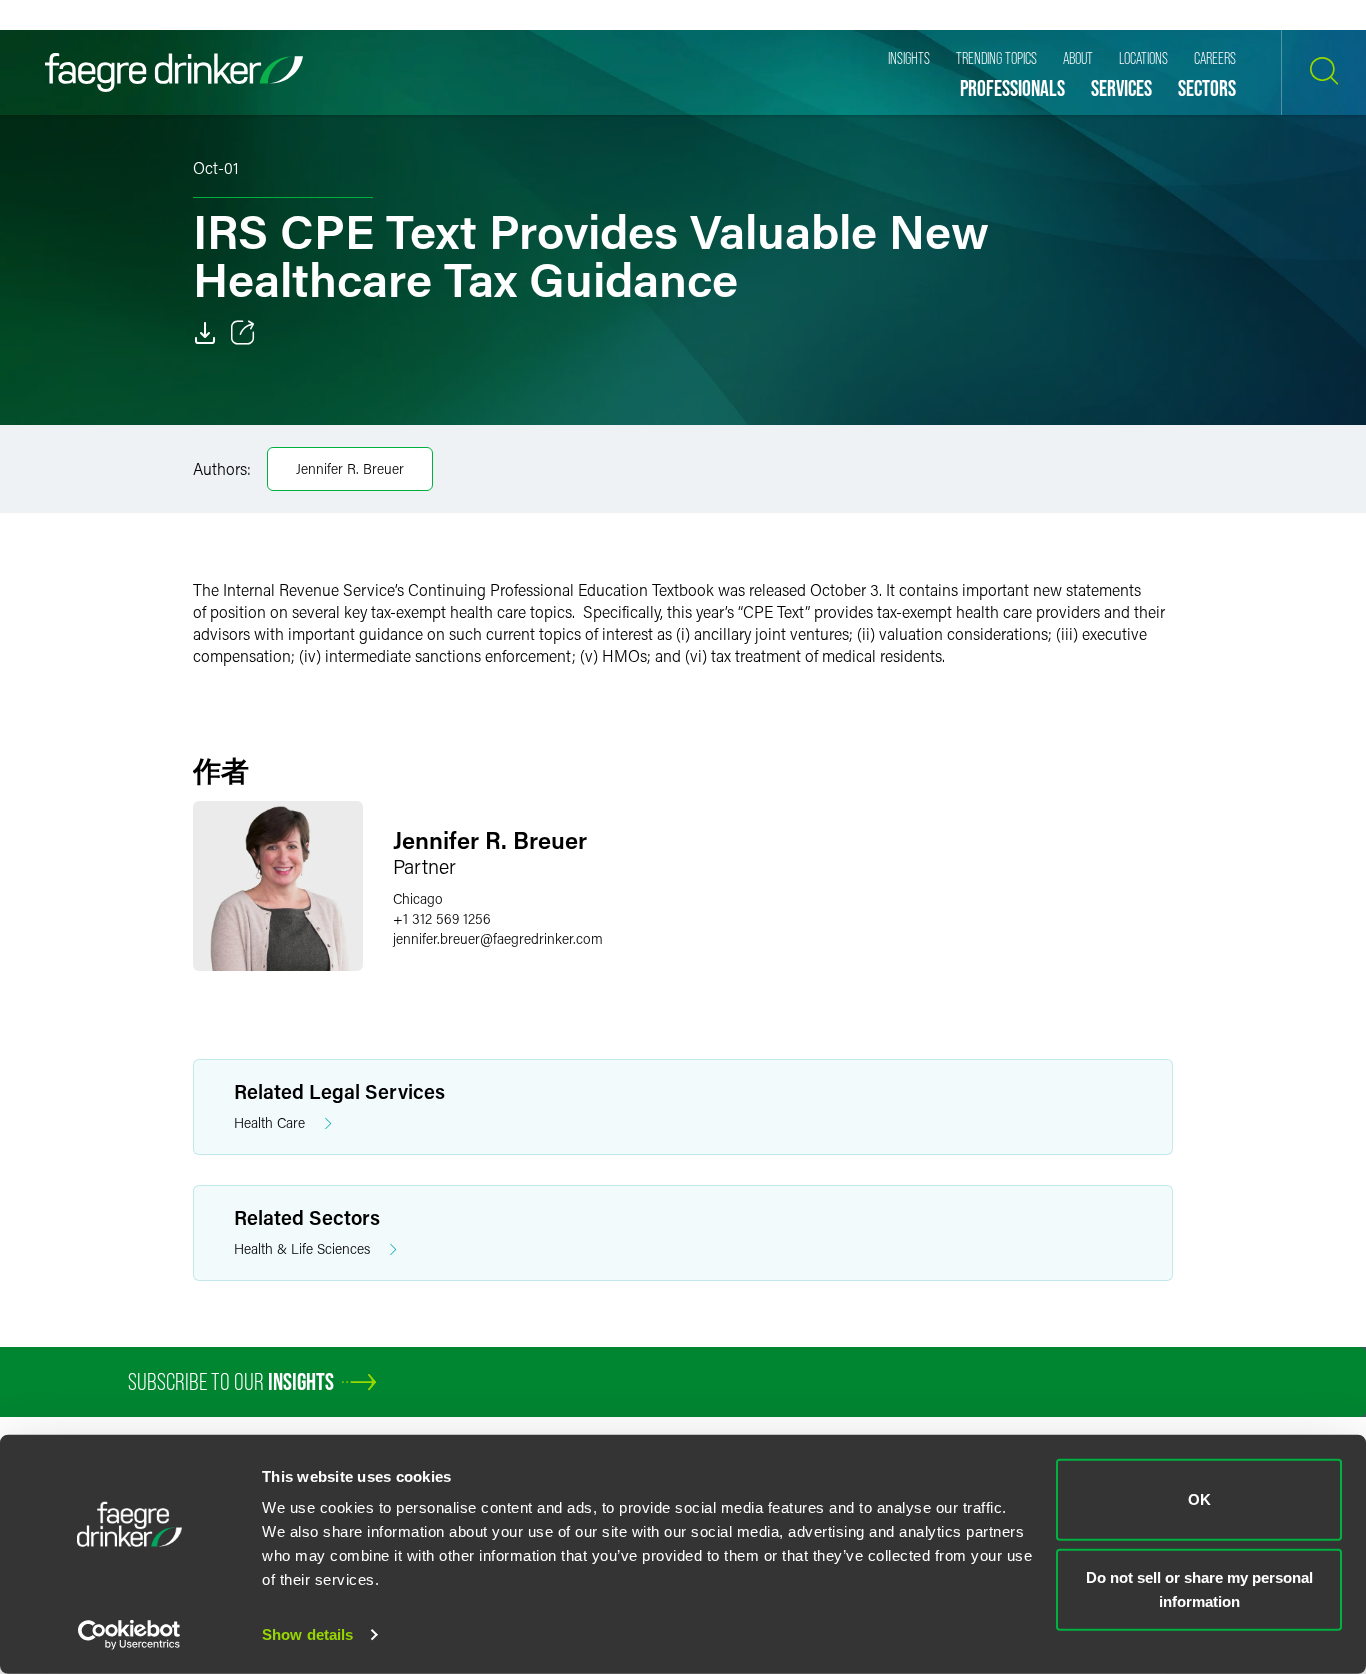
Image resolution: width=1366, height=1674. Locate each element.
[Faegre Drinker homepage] (174, 72)
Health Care (269, 1122)
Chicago (418, 898)
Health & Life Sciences (302, 1248)
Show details (307, 1634)
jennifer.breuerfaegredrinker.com (498, 938)
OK (1199, 1499)
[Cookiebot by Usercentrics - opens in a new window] (129, 1635)
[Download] (205, 333)
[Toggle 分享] (243, 333)
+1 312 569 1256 (442, 918)
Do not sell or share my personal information (1199, 1588)
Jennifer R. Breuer (350, 468)
